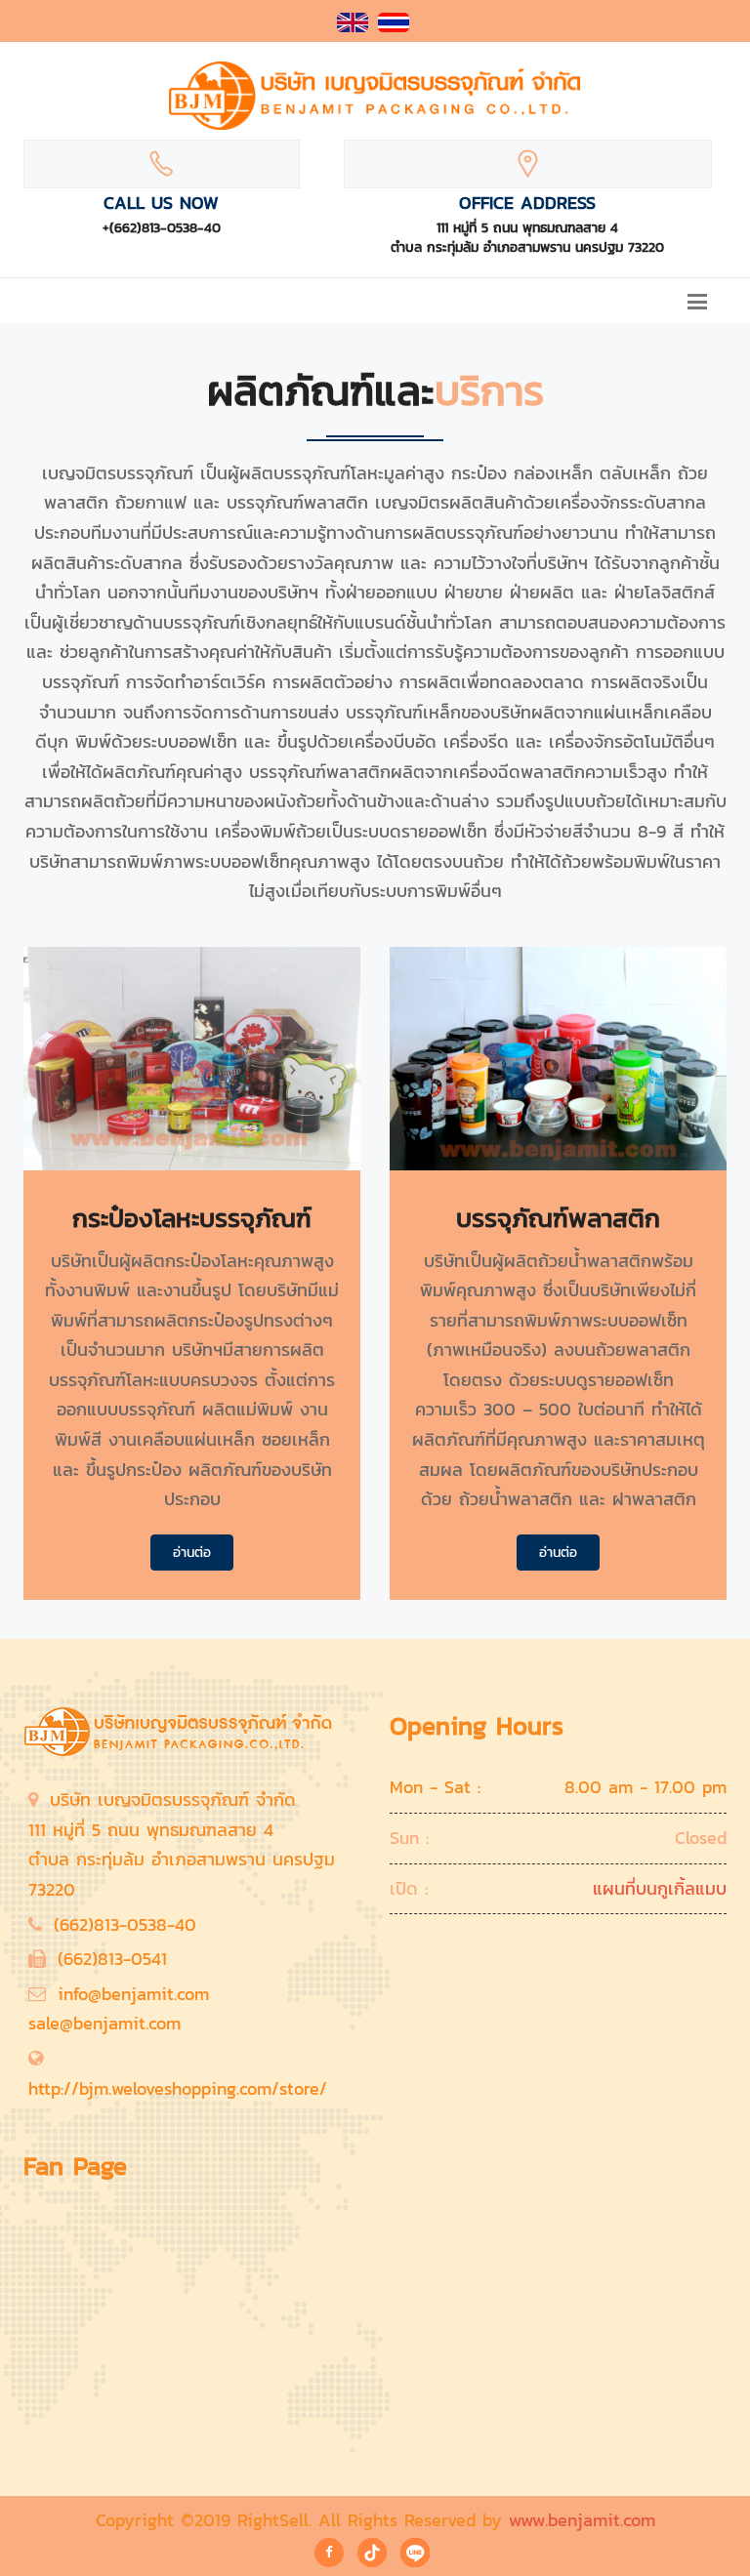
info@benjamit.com (133, 1994)
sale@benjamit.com (104, 2023)
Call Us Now (161, 203)
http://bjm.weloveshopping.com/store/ (178, 2088)
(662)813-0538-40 (125, 1924)
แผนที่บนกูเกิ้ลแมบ (660, 1888)
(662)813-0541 (112, 1959)
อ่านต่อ (192, 1553)
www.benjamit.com (582, 2520)
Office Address (527, 203)
